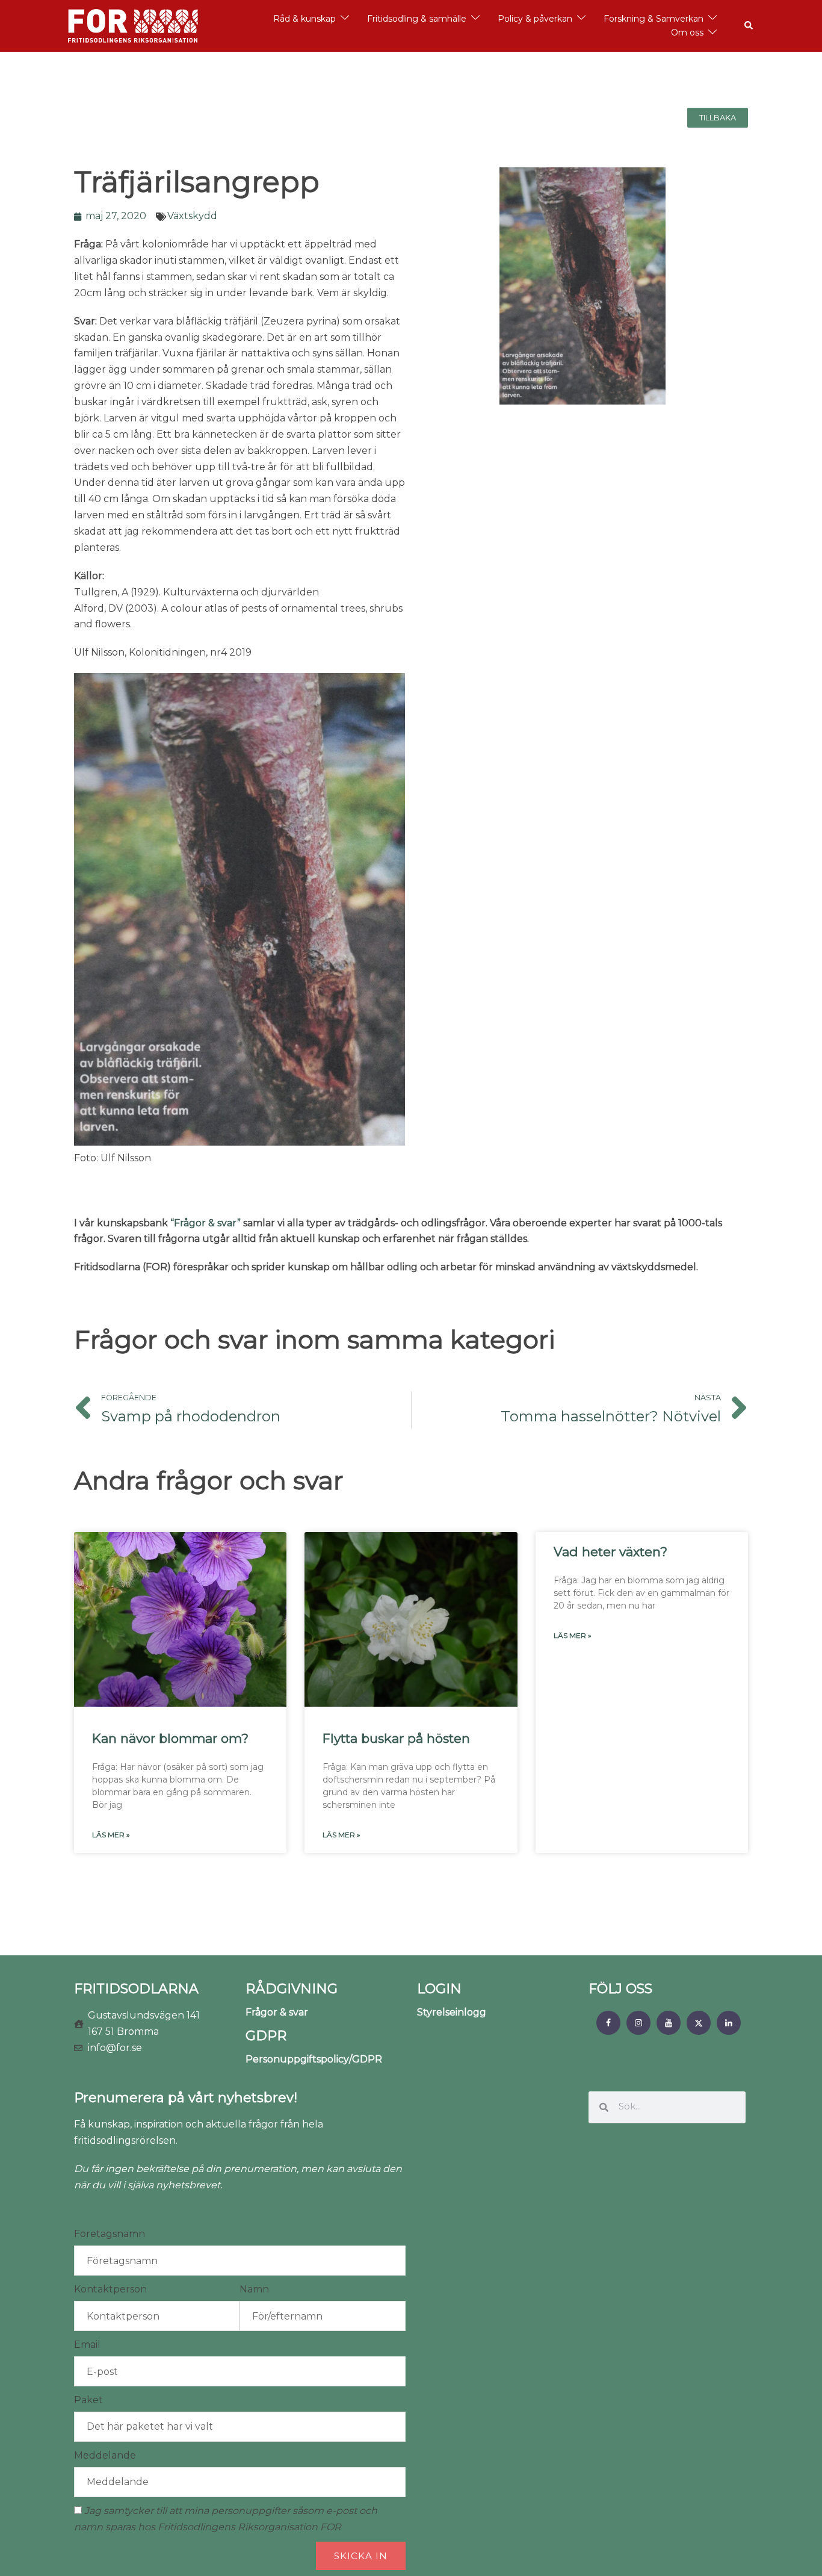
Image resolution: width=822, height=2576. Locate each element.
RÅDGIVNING (292, 1989)
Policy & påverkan (535, 19)
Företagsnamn (110, 2234)
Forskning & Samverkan (654, 19)
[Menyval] (608, 2023)
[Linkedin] (729, 2023)
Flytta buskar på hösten (396, 1738)
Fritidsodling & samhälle (417, 19)
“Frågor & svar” (205, 1223)
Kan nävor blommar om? (170, 1738)
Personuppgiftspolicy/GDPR (314, 2059)
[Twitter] (699, 2023)
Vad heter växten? (610, 1552)
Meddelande (105, 2455)
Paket (88, 2400)
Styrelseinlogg (452, 2012)
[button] (749, 26)
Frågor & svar (277, 2012)
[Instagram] (638, 2023)
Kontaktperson (110, 2289)
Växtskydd (192, 216)
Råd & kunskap (304, 19)
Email (87, 2345)
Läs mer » (111, 1835)
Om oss (687, 33)
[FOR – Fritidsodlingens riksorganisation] (133, 25)
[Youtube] (669, 2023)
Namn (254, 2289)
